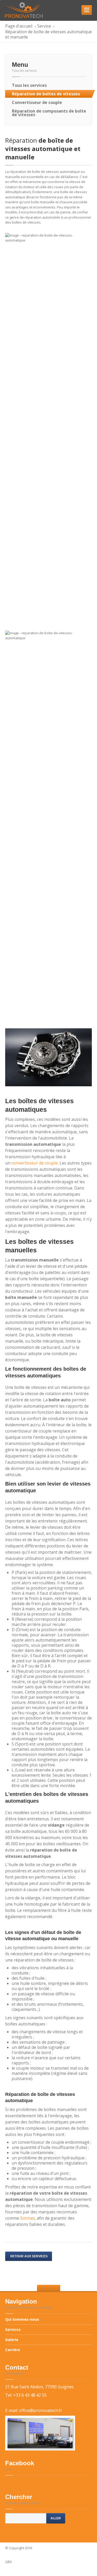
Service (44, 26)
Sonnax (27, 2218)
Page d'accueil (19, 26)
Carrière (13, 2350)
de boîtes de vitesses (46, 94)
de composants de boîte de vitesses (49, 113)
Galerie (12, 2340)
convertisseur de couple (35, 1163)
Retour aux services (29, 2256)
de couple (37, 102)
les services (29, 85)
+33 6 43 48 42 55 (30, 2395)
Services (13, 2329)
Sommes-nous (23, 2320)
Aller (56, 2518)
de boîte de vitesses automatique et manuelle (43, 149)
